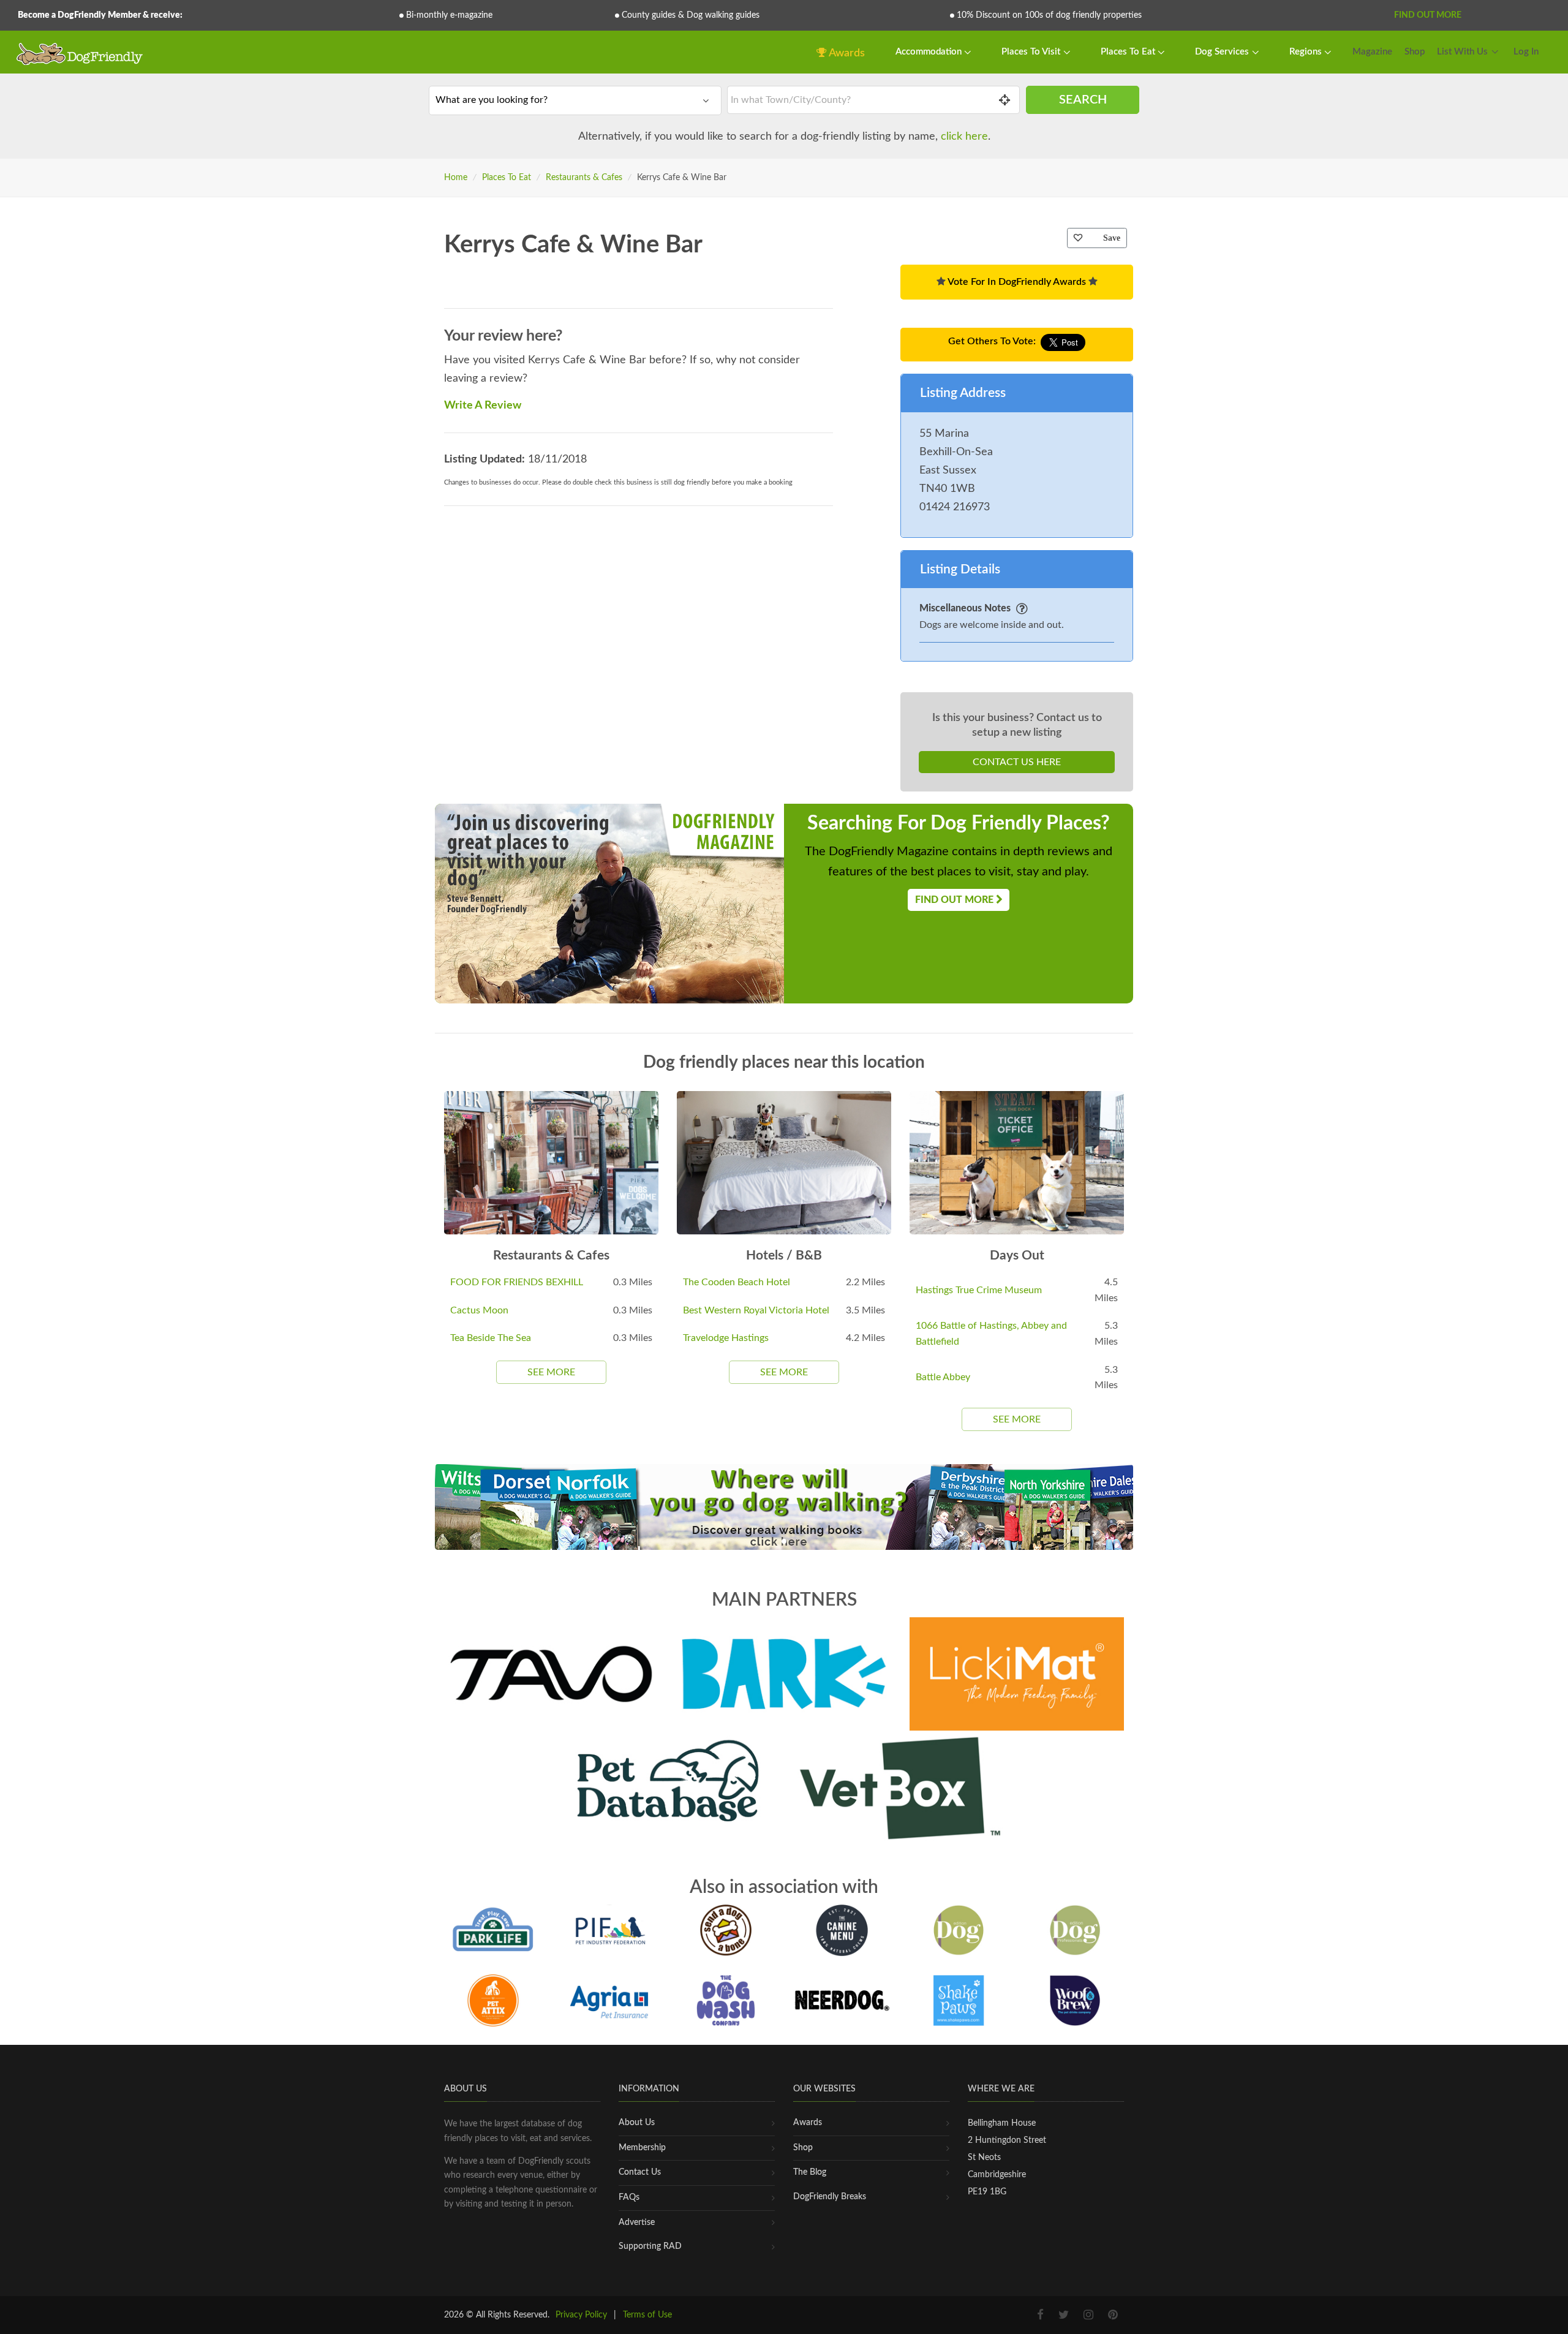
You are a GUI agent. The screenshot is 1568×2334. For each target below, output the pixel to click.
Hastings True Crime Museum (979, 1290)
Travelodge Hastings (726, 1338)
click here (964, 137)
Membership (642, 2148)
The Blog (810, 2172)
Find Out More (1428, 15)
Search (1083, 100)
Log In (1526, 52)
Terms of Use (647, 2315)
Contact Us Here (1017, 762)
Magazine (1372, 52)
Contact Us (640, 2172)
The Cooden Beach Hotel (737, 1282)
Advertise (637, 2223)
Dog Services (1223, 52)
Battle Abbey (943, 1377)
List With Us (1462, 52)
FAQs (629, 2197)
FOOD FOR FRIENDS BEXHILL (517, 1282)
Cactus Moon (479, 1310)
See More (551, 1372)
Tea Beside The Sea (491, 1338)
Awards (846, 53)
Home (456, 178)
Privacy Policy (581, 2315)
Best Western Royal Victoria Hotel (756, 1310)
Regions (1307, 52)
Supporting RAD (650, 2246)
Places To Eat (1129, 52)
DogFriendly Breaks (830, 2197)
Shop (1415, 52)
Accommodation (930, 52)
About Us (637, 2123)
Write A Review (483, 406)
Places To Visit (1032, 52)
